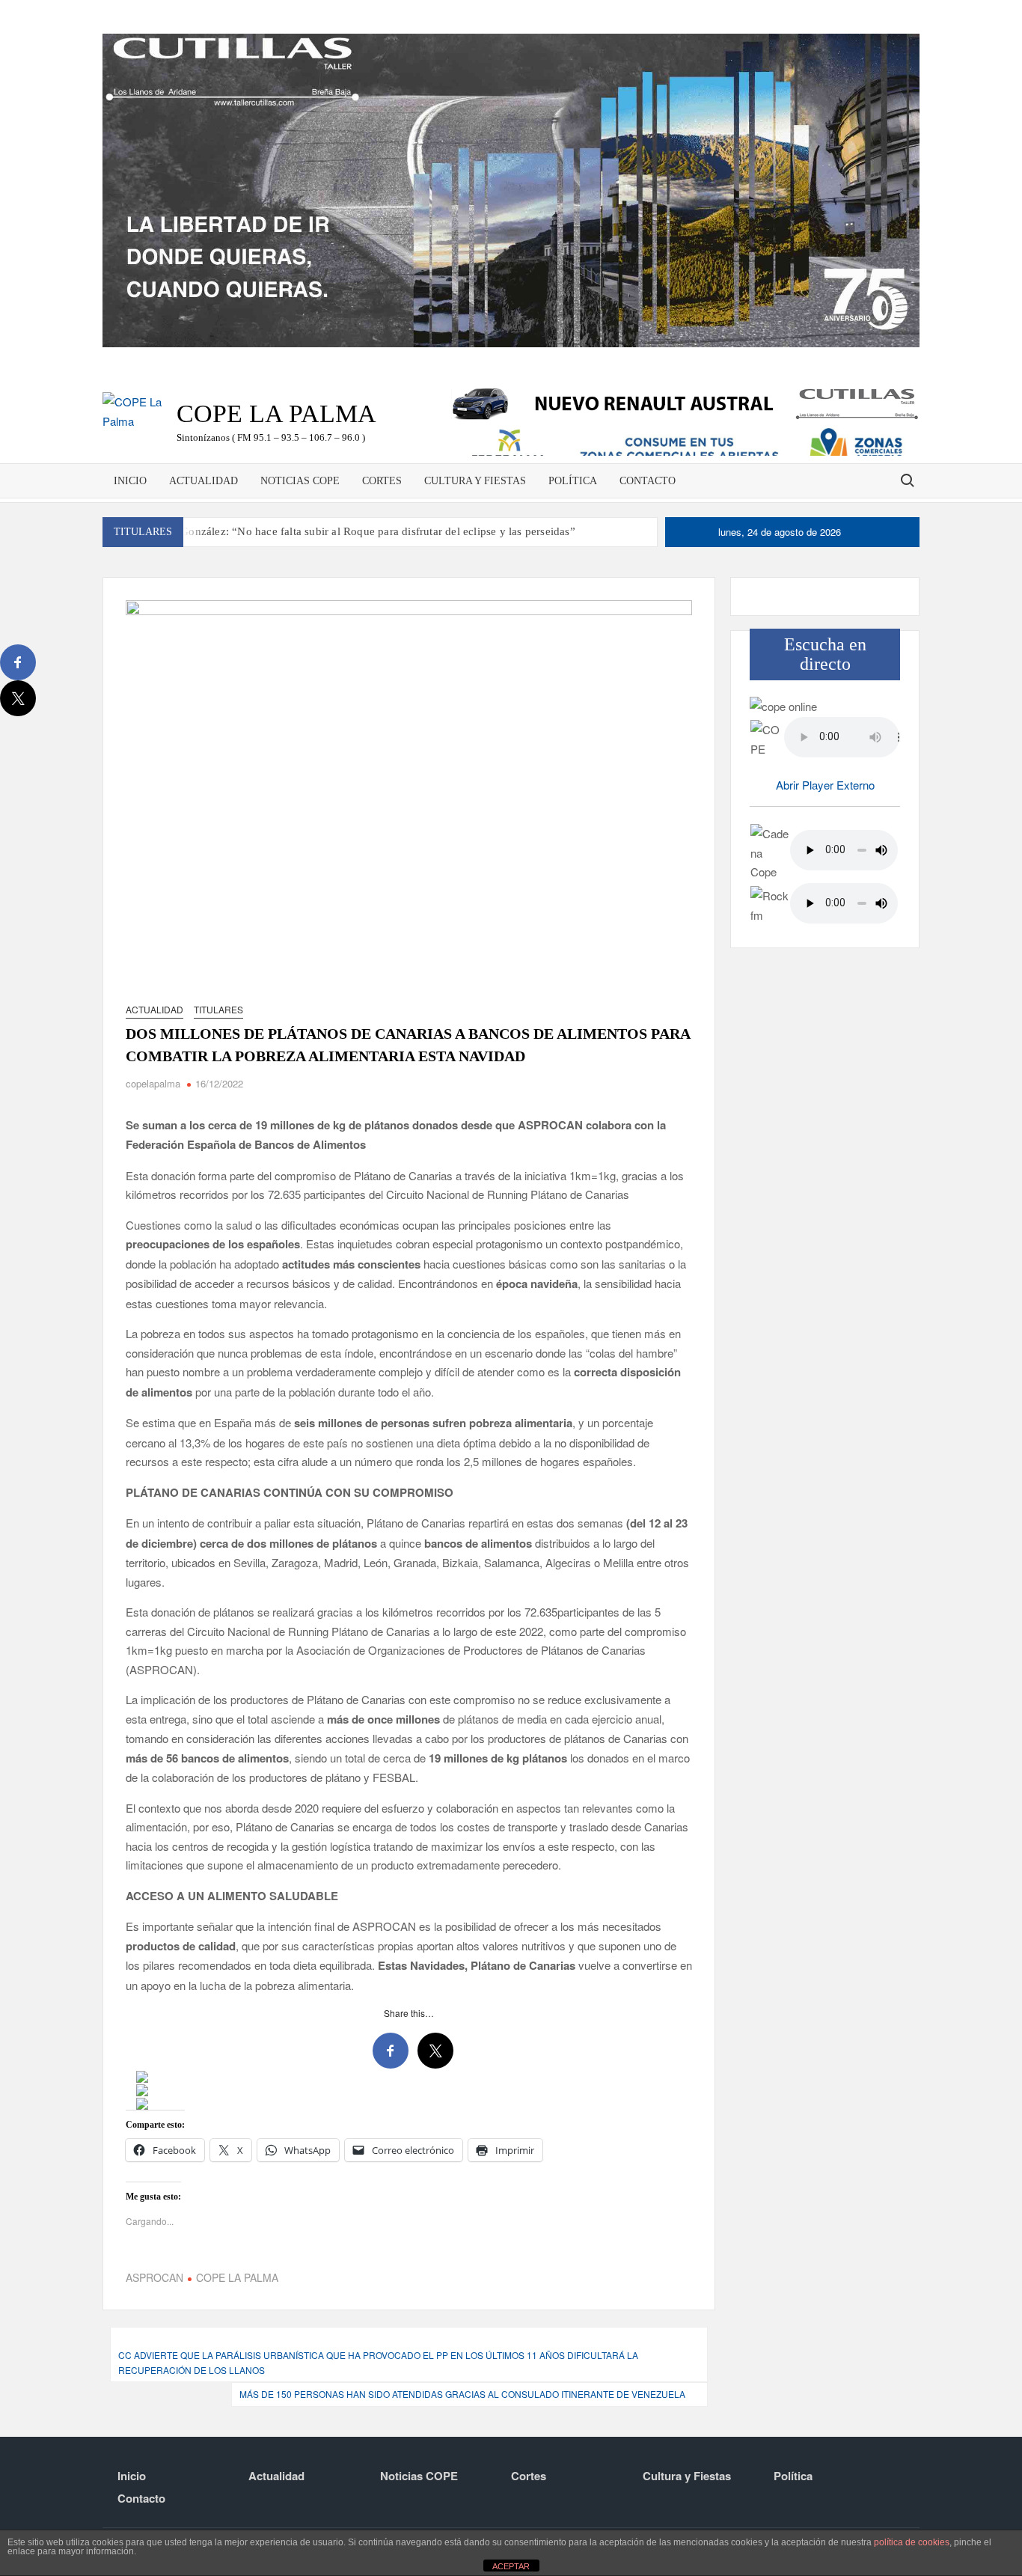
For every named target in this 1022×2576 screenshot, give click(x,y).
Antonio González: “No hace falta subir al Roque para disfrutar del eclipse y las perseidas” (357, 531)
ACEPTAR (511, 2566)
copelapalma (153, 1083)
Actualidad (204, 481)
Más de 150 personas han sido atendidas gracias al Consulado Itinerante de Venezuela (462, 2394)
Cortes (382, 481)
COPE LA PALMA (237, 2277)
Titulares (218, 1009)
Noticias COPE (300, 481)
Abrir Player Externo (825, 785)
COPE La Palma (276, 413)
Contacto (648, 481)
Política (573, 481)
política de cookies (912, 2542)
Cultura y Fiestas (475, 481)
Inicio (130, 481)
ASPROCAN (154, 2277)
